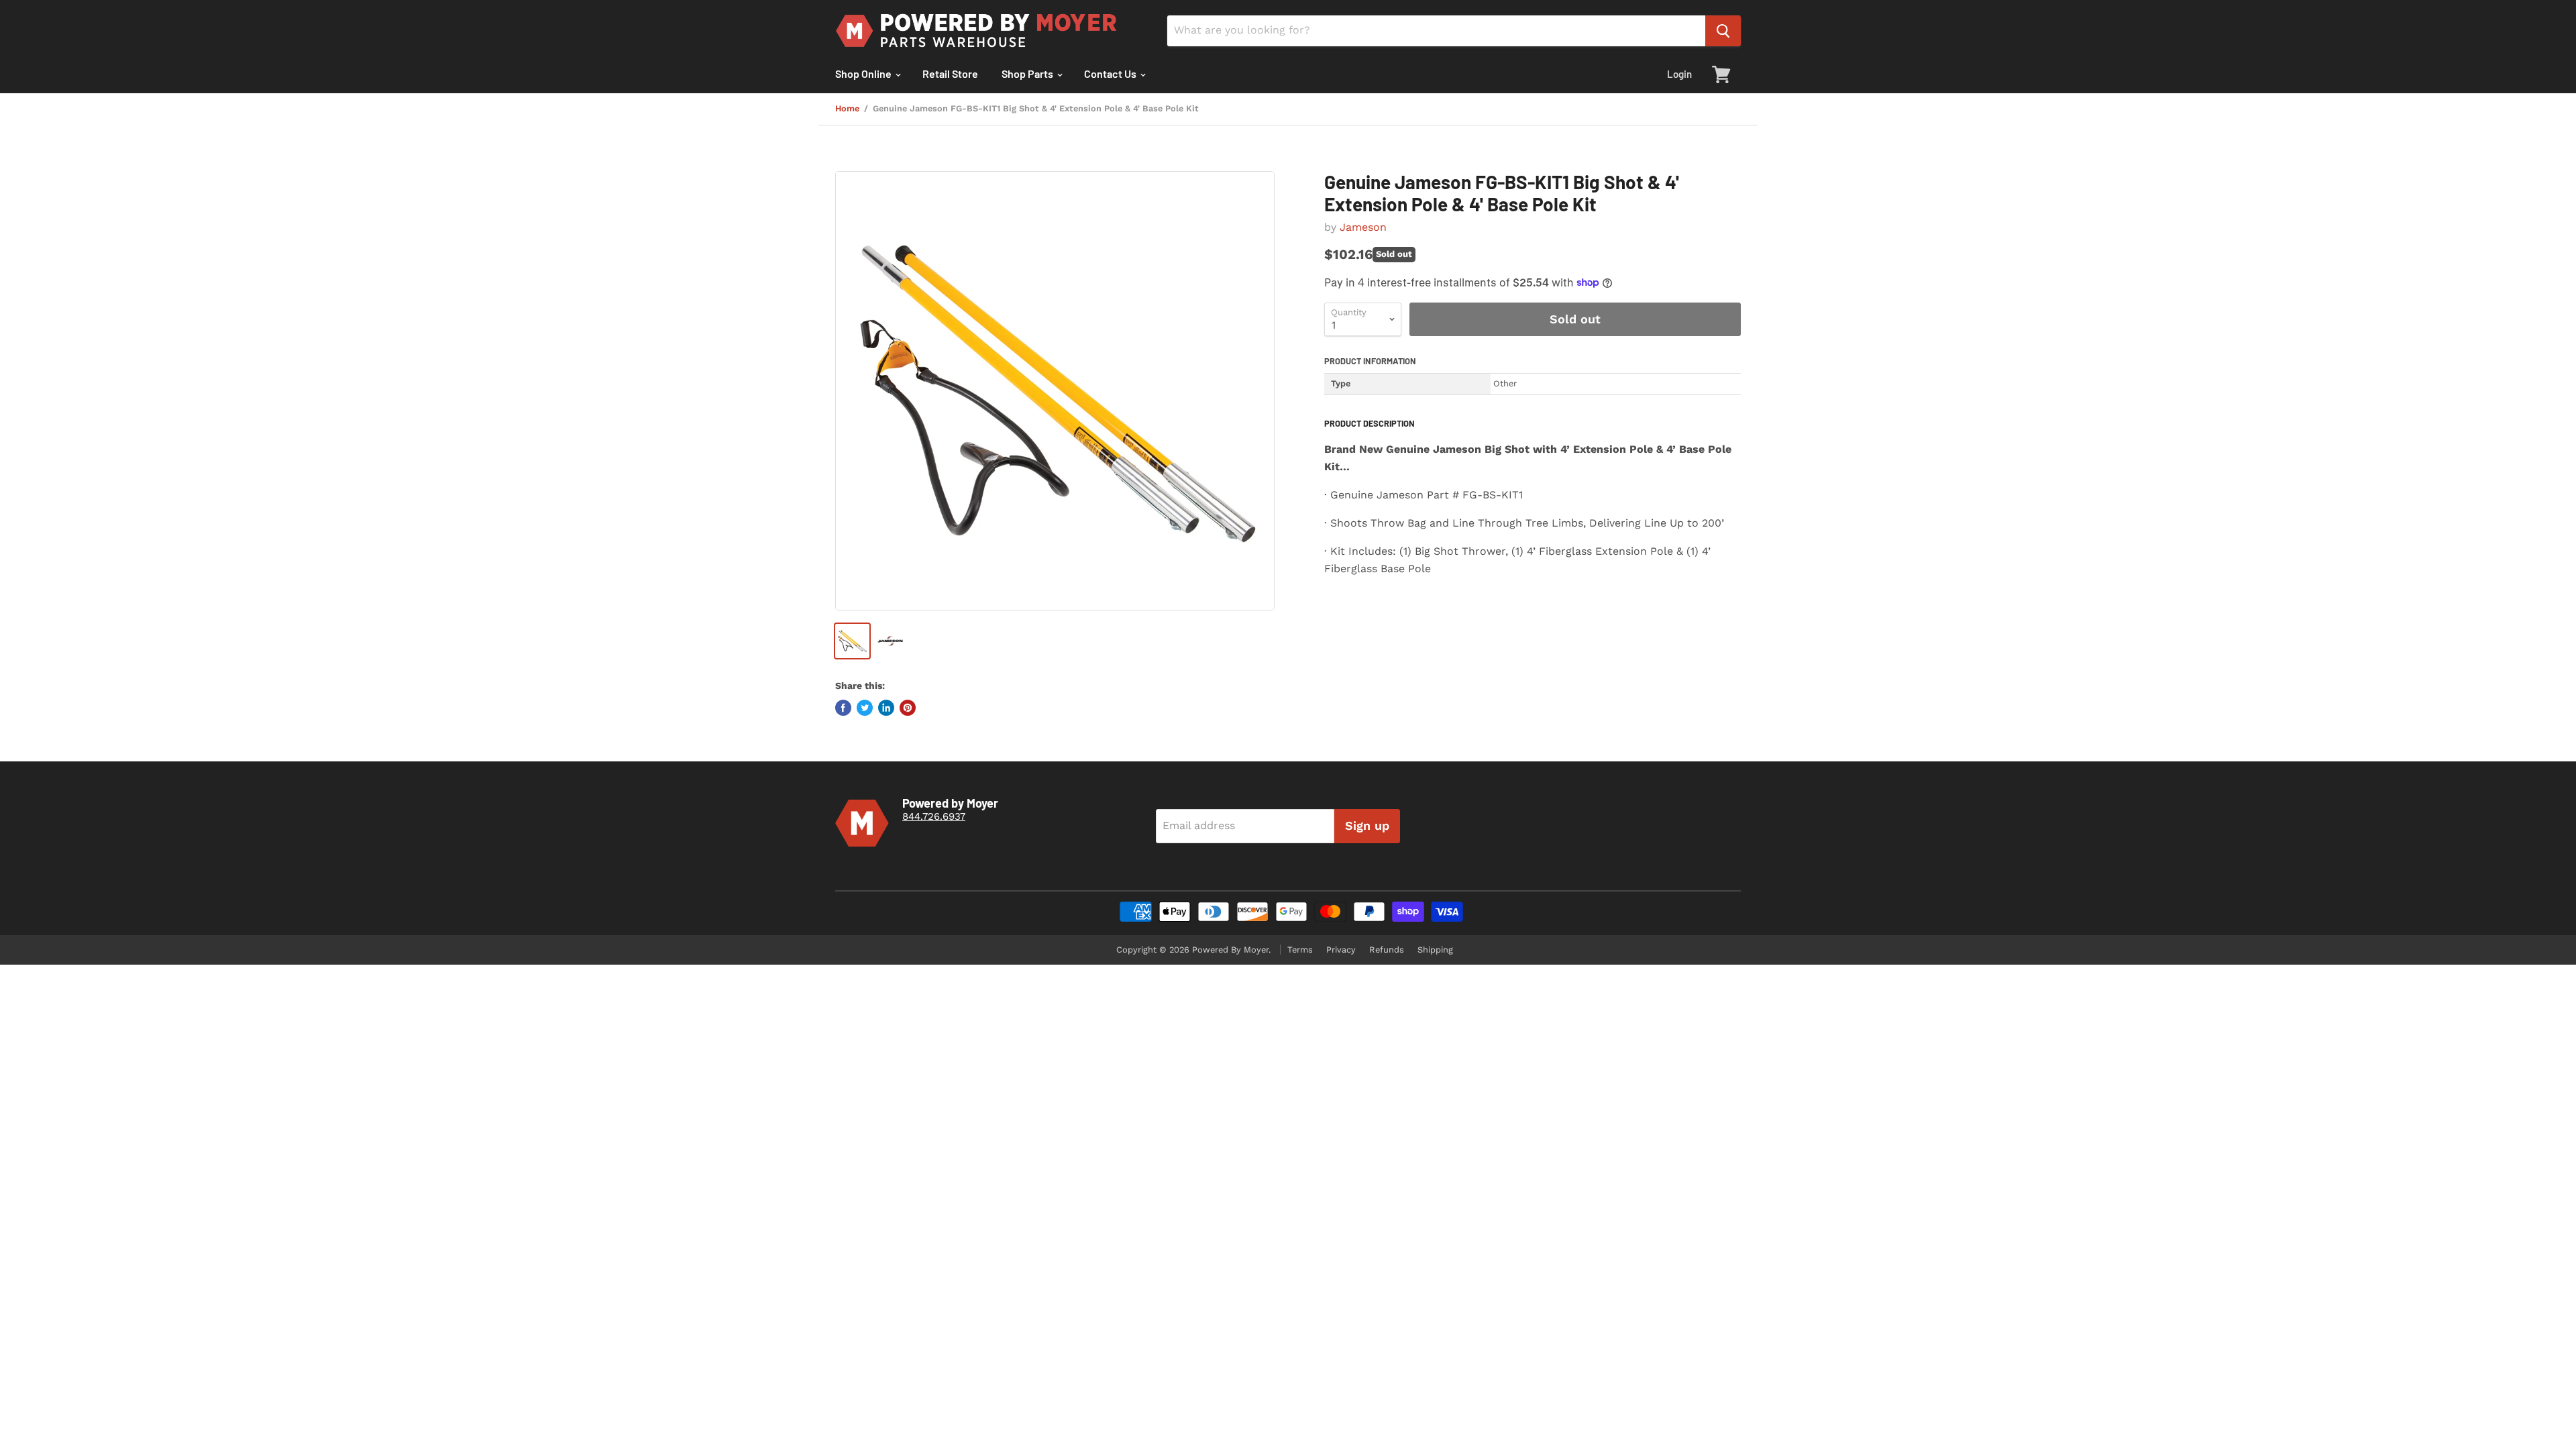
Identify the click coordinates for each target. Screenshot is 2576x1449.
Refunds (1387, 950)
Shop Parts (1028, 73)
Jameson (1363, 227)
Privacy (1341, 950)
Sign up (1367, 825)
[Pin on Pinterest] (908, 708)
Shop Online (864, 73)
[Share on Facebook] (843, 708)
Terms (1300, 950)
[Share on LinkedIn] (886, 708)
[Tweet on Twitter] (865, 708)
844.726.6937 (934, 816)
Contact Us (1111, 73)
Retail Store (950, 73)
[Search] (1723, 31)
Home (847, 109)
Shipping (1435, 950)
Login (1679, 74)
